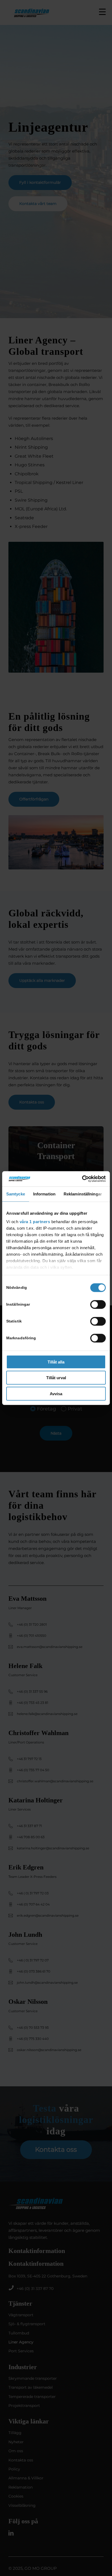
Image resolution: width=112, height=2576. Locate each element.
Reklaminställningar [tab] (83, 1194)
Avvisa (56, 1393)
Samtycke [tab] (16, 1194)
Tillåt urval (56, 1378)
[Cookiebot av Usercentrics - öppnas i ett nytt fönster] (82, 1179)
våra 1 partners (35, 1222)
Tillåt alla (56, 1362)
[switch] (98, 1304)
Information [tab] (44, 1194)
